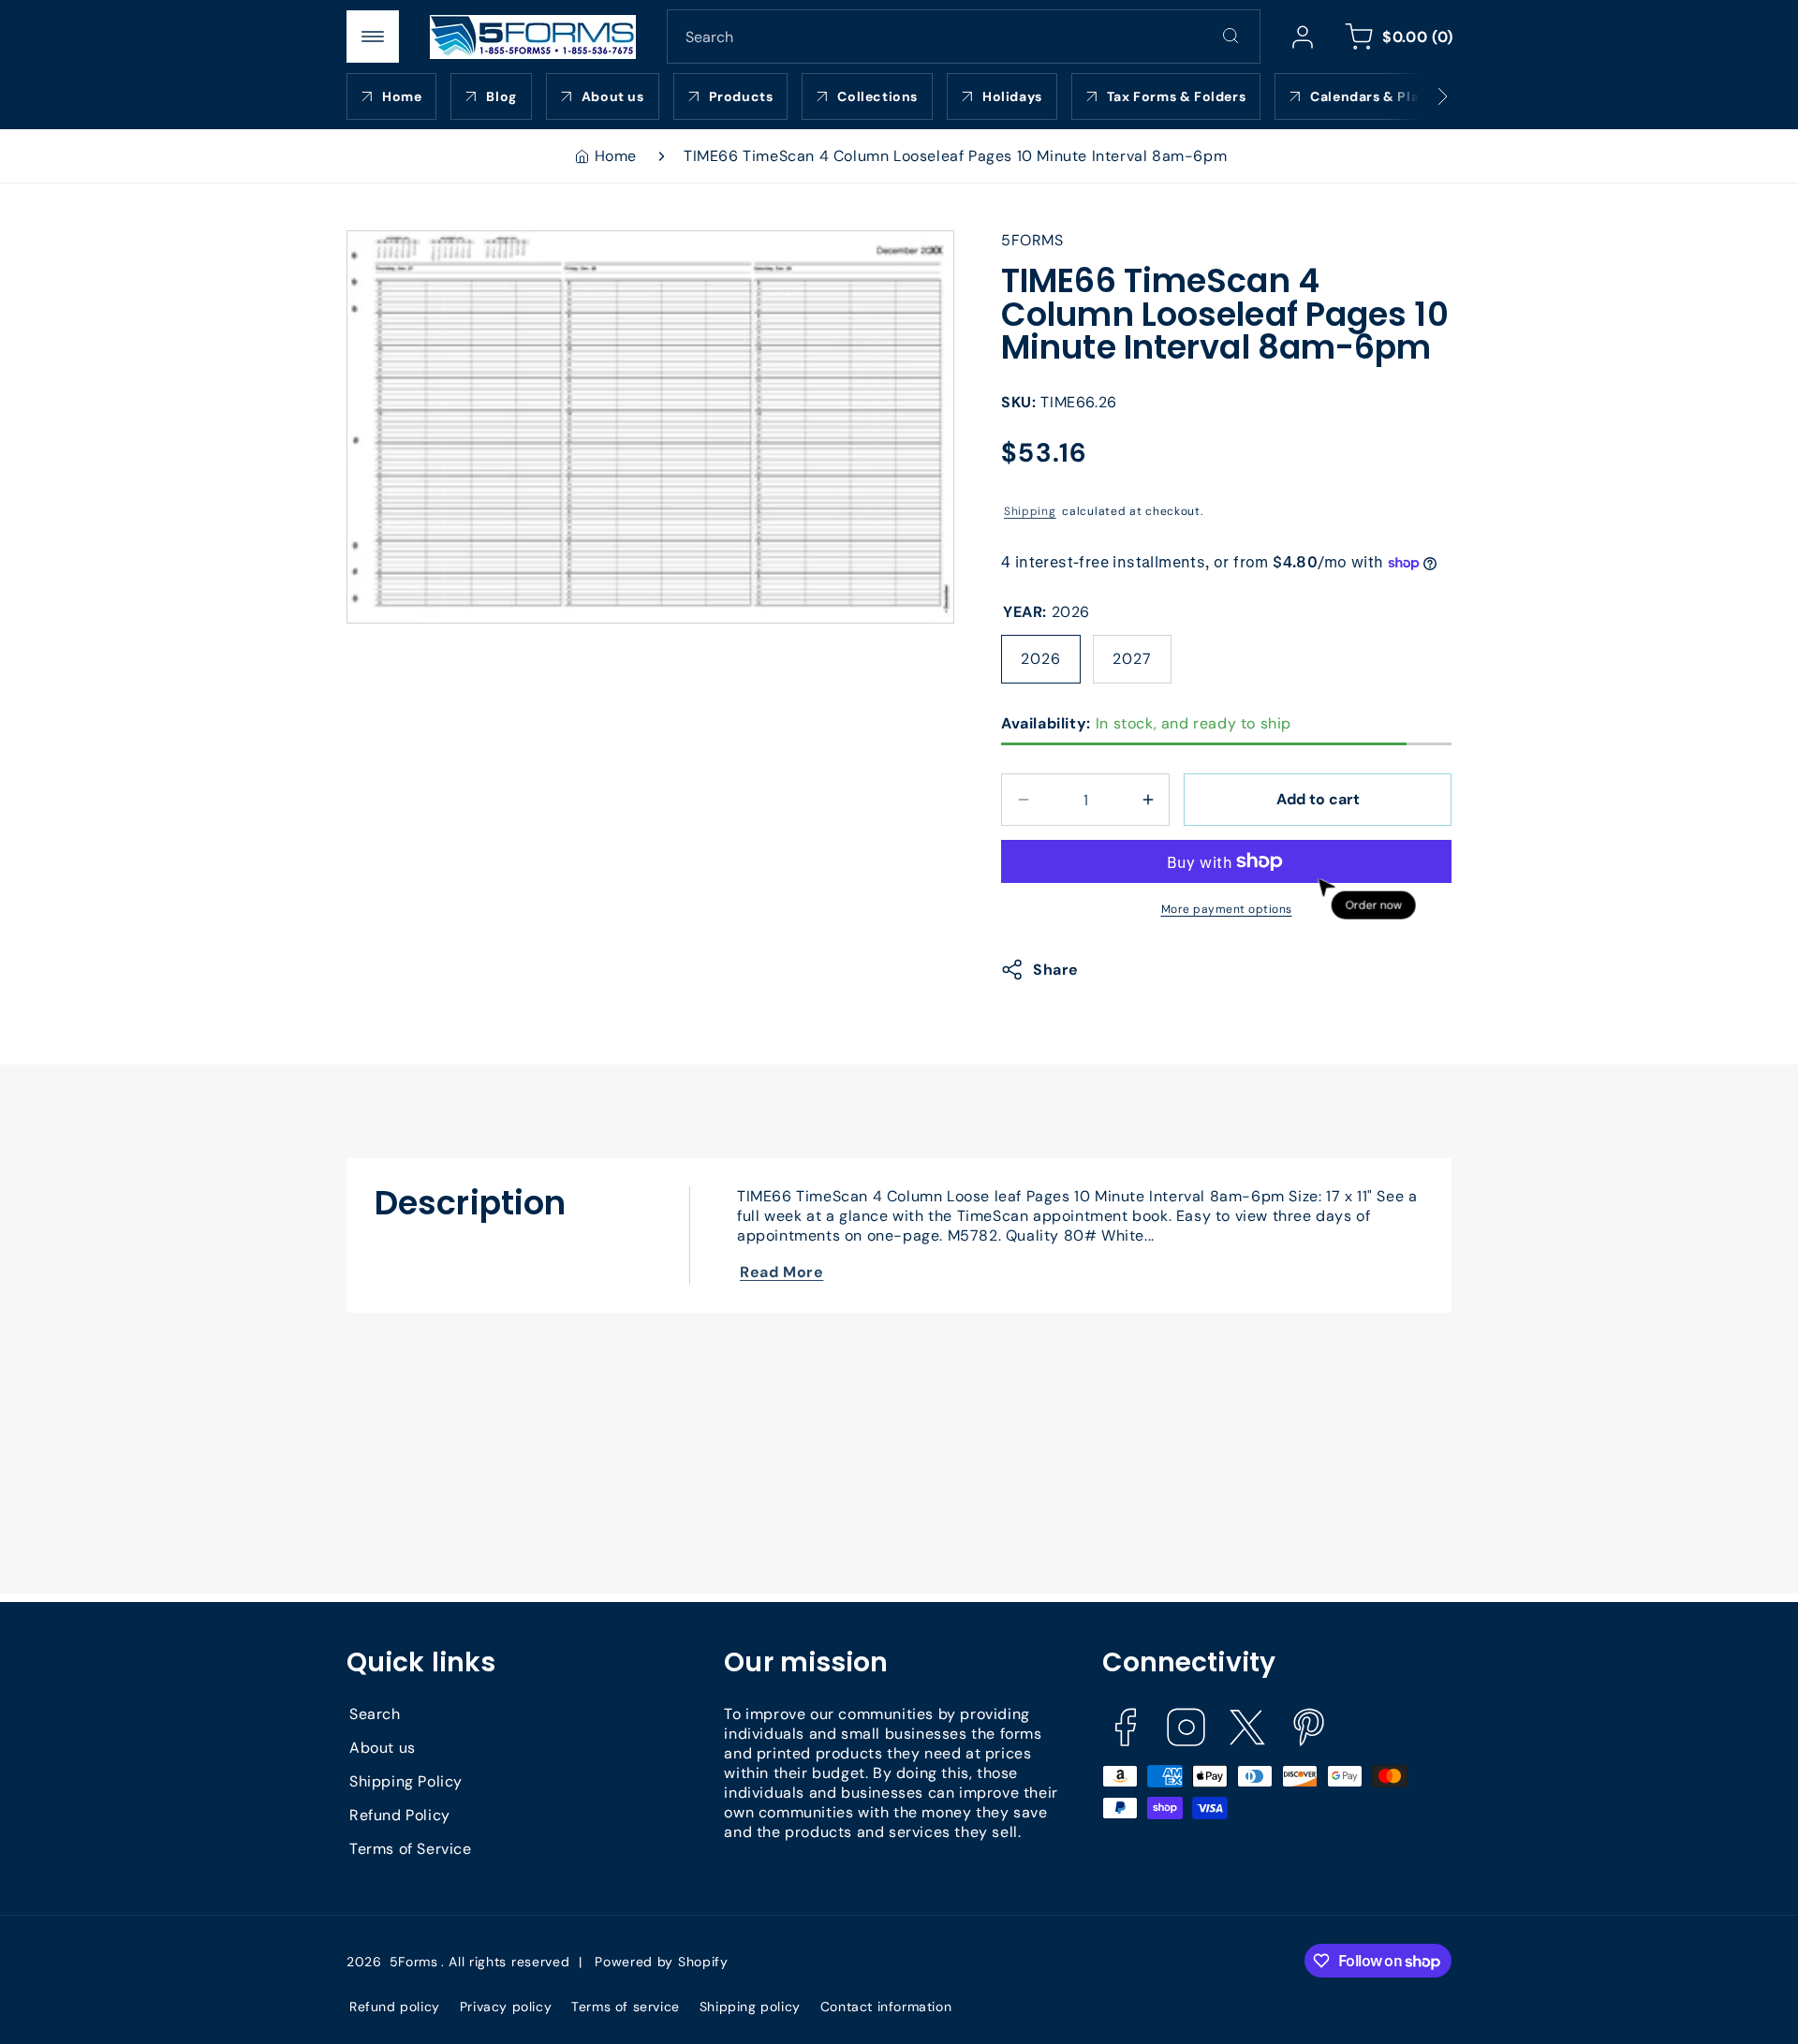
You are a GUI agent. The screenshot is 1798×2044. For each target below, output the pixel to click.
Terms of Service (411, 1849)
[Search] (1231, 36)
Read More (781, 1272)
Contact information (886, 2007)
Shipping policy (750, 2007)
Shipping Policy (406, 1781)
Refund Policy (400, 1815)
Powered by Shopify (662, 1962)
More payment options (1227, 909)
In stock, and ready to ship (1146, 723)
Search (375, 1714)
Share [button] (1056, 970)
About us (383, 1748)
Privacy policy (506, 2007)
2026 (1041, 659)
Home (616, 156)
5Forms (414, 1962)
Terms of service (626, 2007)
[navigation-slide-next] (1419, 96)
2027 (1132, 659)
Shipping (1030, 511)
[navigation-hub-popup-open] (373, 37)
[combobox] (964, 37)
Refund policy (395, 2007)
